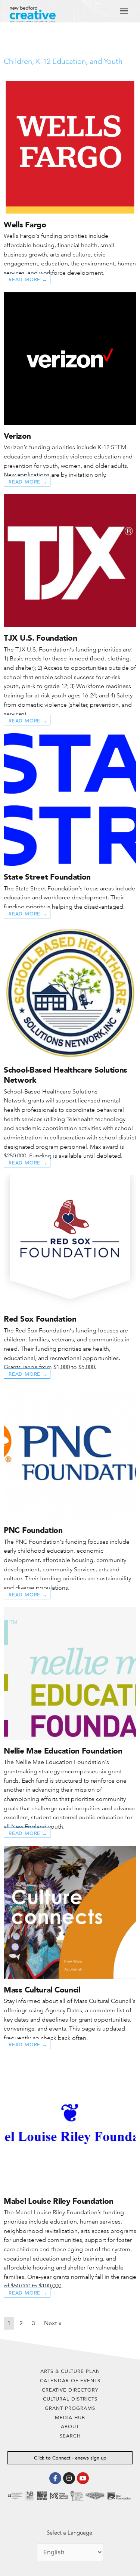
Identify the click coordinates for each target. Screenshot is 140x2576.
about (70, 2426)
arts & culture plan (70, 2371)
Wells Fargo (25, 225)
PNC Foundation (33, 1530)
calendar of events (70, 2381)
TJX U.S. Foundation (40, 638)
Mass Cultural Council (42, 1990)
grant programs (70, 2408)
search (70, 2436)
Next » (53, 2323)
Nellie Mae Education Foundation (63, 1751)
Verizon (17, 436)
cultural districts (70, 2399)
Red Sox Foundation (40, 1319)
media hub (70, 2418)
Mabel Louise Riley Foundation (58, 2201)
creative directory (70, 2390)
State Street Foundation (47, 877)
